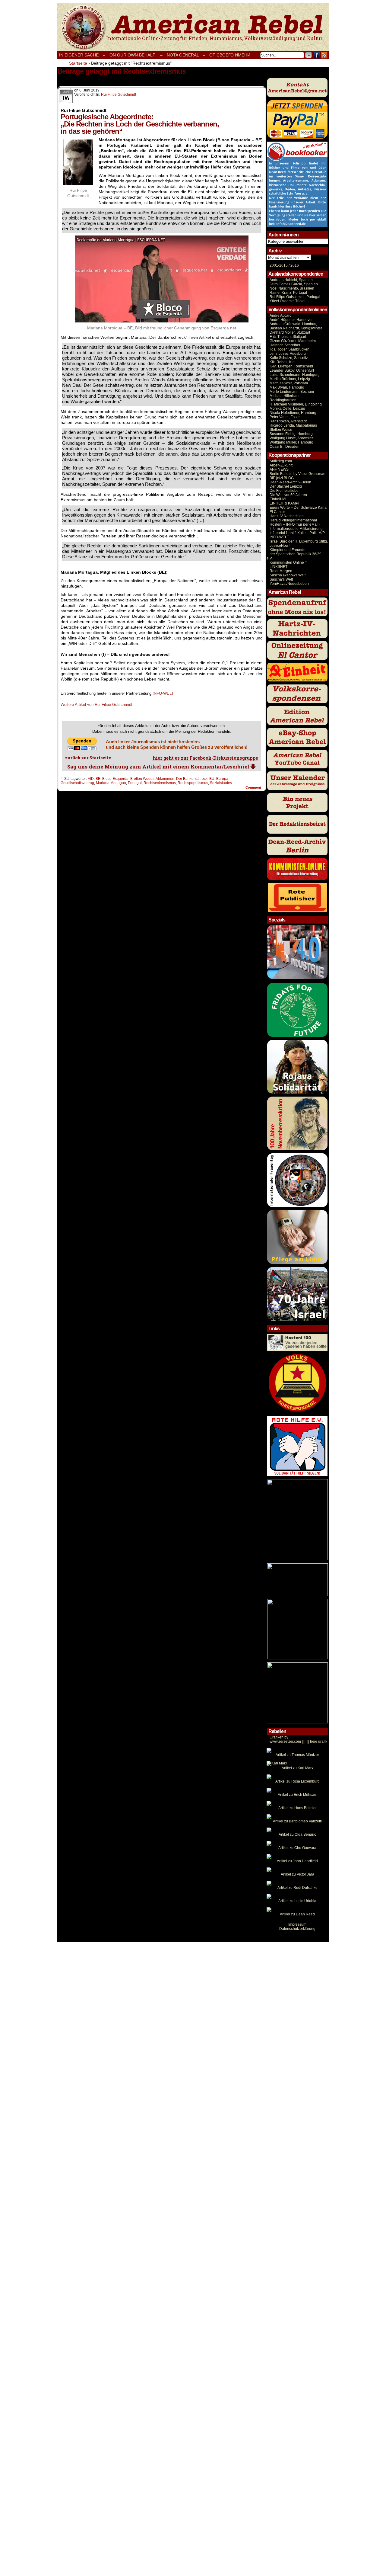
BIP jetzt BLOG (282, 478)
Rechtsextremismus (160, 783)
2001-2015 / (280, 265)
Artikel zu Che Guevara (297, 1848)
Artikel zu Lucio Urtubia (297, 1901)
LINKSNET (278, 567)
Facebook (317, 55)
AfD (91, 779)
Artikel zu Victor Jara (297, 1874)
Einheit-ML (278, 499)
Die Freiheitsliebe (284, 491)
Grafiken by (279, 1737)
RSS (324, 55)
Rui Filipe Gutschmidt (119, 95)
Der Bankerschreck (192, 779)
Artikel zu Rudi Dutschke (297, 1888)
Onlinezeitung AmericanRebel (193, 27)
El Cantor (277, 512)
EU (212, 779)
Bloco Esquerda (115, 779)
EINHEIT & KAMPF (285, 503)
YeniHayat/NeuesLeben (289, 584)
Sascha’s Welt (281, 579)
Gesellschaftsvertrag (77, 783)
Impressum (297, 1924)
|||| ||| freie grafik (298, 1741)
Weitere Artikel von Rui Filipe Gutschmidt (96, 705)
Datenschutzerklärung (297, 1929)
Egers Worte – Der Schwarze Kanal (299, 508)
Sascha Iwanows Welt (288, 575)
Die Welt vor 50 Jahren (288, 495)
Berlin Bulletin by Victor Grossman (297, 474)
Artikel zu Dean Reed (297, 1914)
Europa (222, 779)
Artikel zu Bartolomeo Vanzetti (297, 1821)
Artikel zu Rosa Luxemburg (297, 1781)
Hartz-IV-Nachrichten (287, 516)
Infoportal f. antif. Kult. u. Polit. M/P (297, 533)
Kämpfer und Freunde (288, 550)
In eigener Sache (79, 55)
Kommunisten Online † (288, 562)
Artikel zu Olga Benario (297, 1834)
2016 (294, 265)
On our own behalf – (136, 55)
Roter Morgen (281, 571)
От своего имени (230, 55)
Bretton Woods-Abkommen (152, 779)
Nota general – (186, 55)
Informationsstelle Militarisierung (296, 529)
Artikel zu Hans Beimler (297, 1808)
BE (98, 779)
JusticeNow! (280, 546)
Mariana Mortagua (111, 783)
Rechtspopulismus (193, 783)
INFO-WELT (163, 693)
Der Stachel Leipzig (286, 486)
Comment (254, 787)
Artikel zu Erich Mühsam (297, 1795)
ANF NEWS (279, 469)
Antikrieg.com (281, 461)
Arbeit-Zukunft (281, 465)
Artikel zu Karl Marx (297, 1768)
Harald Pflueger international (293, 520)
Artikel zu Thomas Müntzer (297, 1755)
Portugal (135, 783)
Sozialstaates (221, 783)
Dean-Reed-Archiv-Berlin (290, 482)
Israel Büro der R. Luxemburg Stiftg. (299, 541)
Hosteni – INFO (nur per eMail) (295, 524)
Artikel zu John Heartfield (297, 1861)
